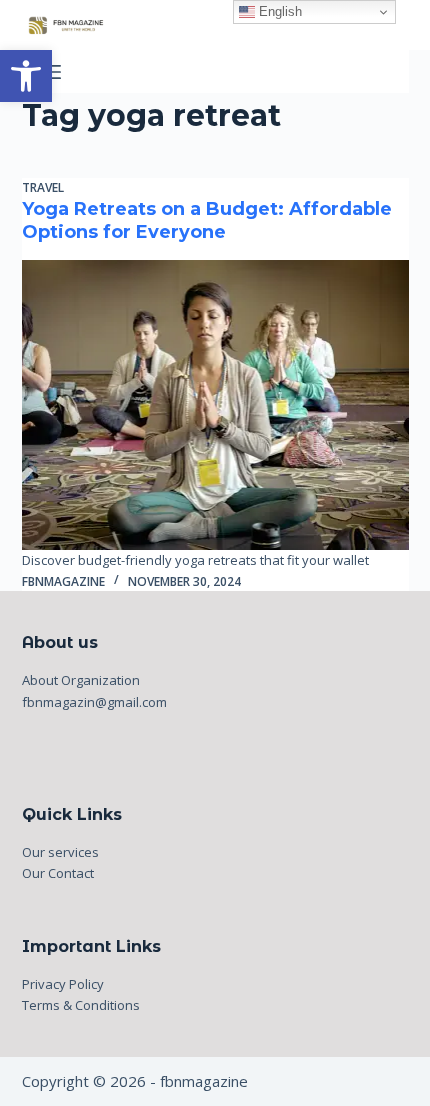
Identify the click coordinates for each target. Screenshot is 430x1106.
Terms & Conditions (81, 1005)
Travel (43, 187)
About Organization (81, 680)
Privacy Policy (63, 984)
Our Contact (58, 873)
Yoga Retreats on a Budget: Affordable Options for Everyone (207, 220)
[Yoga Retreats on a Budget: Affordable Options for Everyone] (215, 405)
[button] (26, 76)
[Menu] (52, 72)
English (278, 11)
